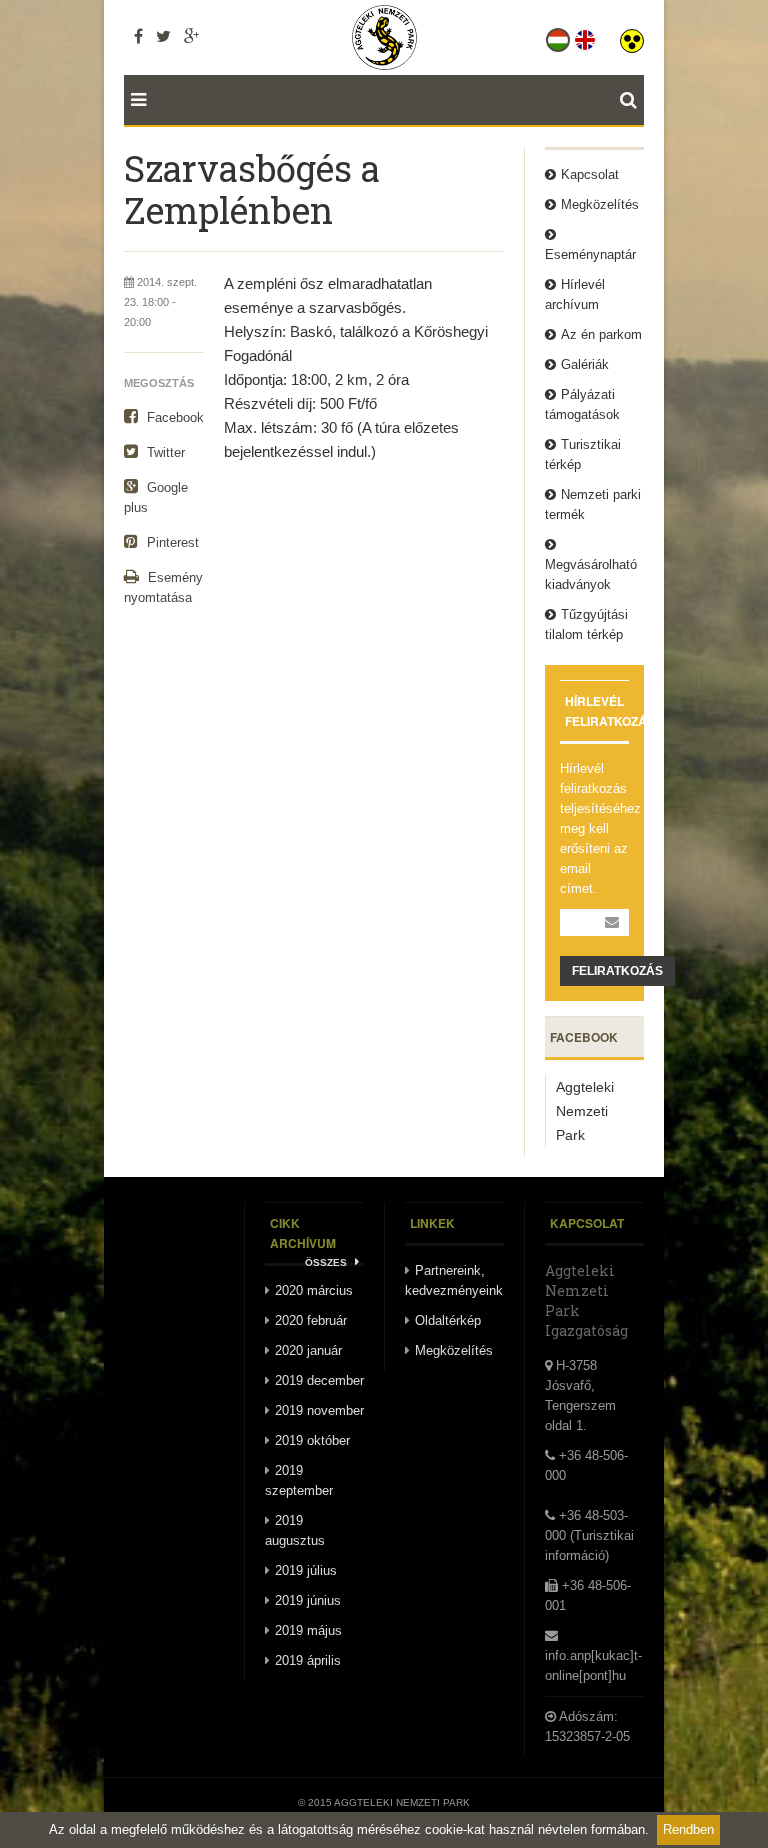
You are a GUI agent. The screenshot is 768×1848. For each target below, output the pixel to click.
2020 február (311, 1320)
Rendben (688, 1829)
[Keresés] (632, 100)
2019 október (312, 1440)
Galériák (585, 364)
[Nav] (135, 100)
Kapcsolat (590, 174)
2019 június (308, 1600)
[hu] (559, 36)
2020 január (308, 1350)
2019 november (319, 1410)
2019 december (319, 1380)
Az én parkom (601, 334)
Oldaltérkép (448, 1320)
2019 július (306, 1570)
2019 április (308, 1660)
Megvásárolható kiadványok (591, 574)
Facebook (173, 417)
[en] (586, 36)
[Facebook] (138, 36)
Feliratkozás (617, 971)
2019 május (308, 1630)
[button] (632, 36)
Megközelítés (600, 204)
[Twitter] (163, 36)
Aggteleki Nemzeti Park (585, 1111)
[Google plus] (191, 36)
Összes (327, 1262)
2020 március (314, 1290)
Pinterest (171, 542)
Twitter (164, 452)
